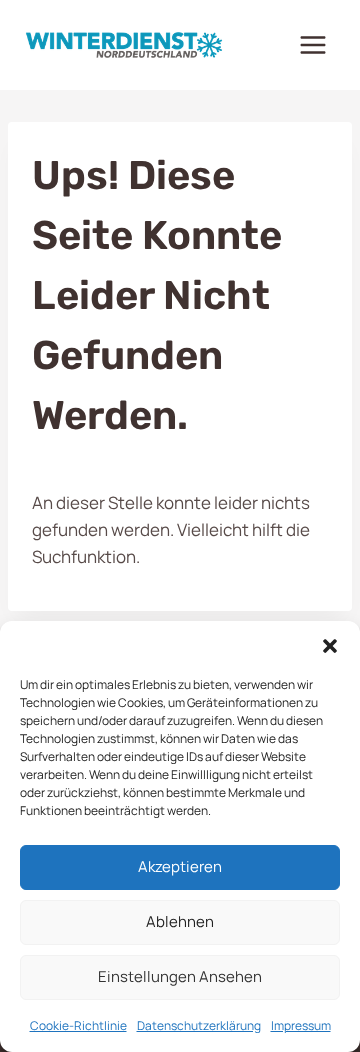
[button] (330, 646)
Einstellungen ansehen (180, 976)
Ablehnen (180, 921)
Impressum (301, 1025)
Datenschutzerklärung (199, 1025)
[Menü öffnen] (312, 44)
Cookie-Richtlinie (78, 1025)
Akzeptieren (180, 866)
